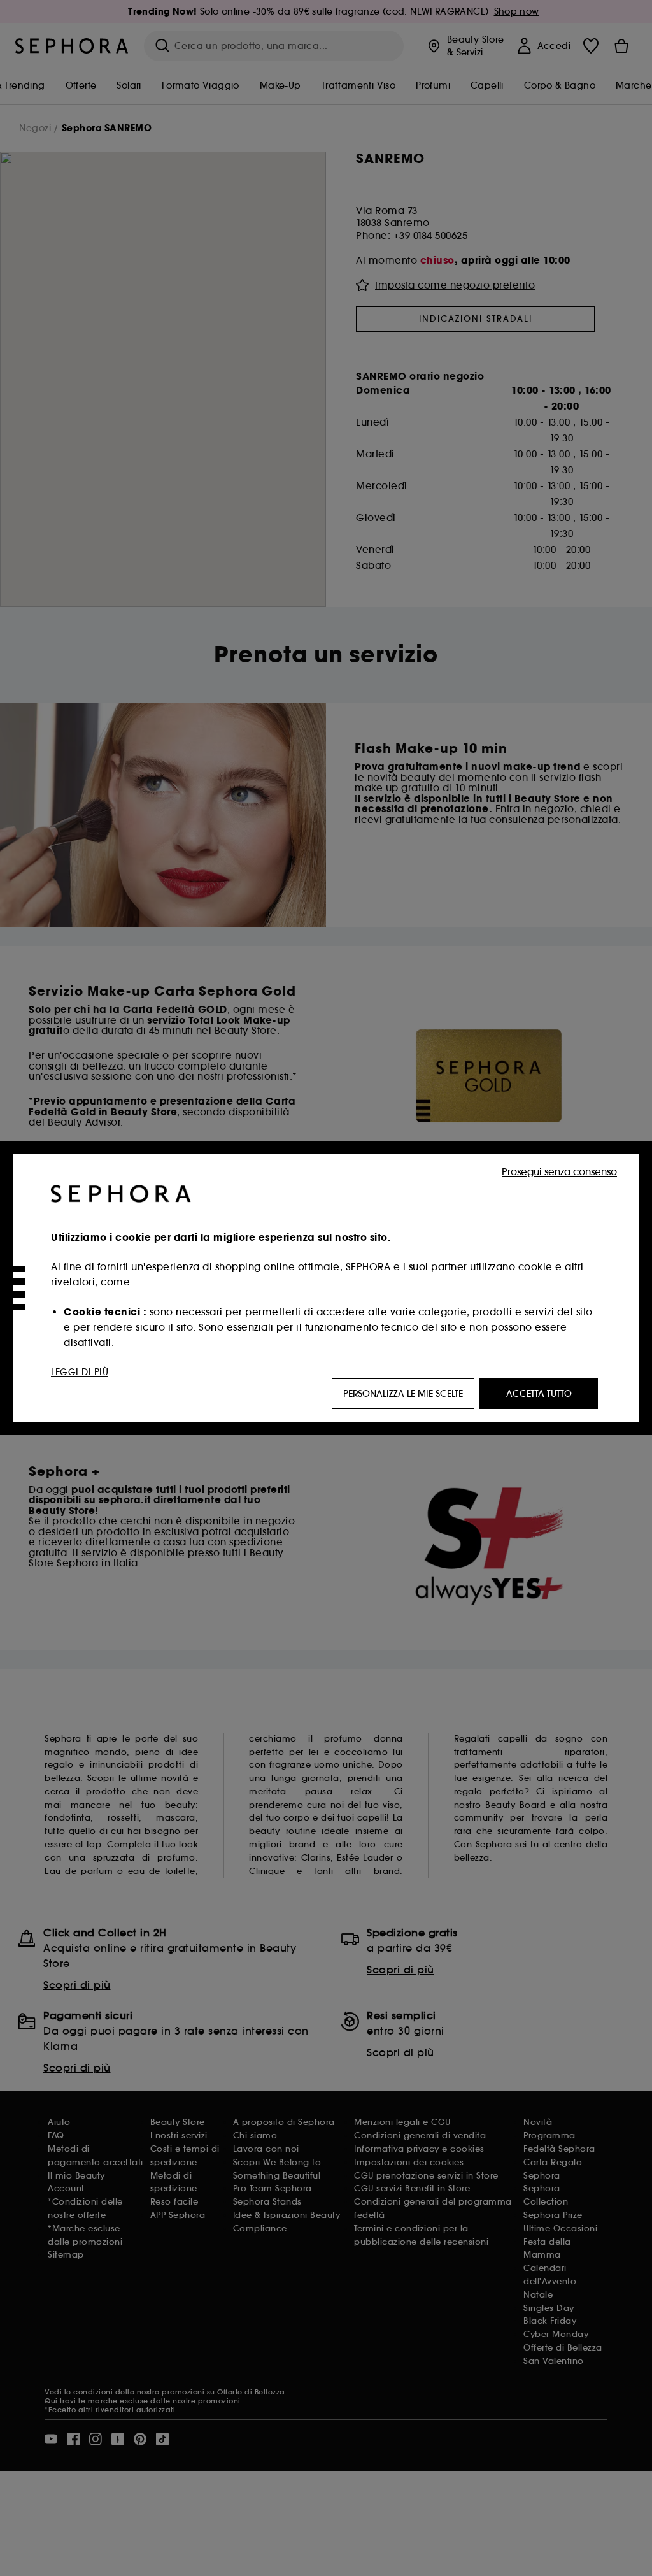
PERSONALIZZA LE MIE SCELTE (403, 1394)
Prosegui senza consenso (559, 1172)
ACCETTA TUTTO (539, 1394)
